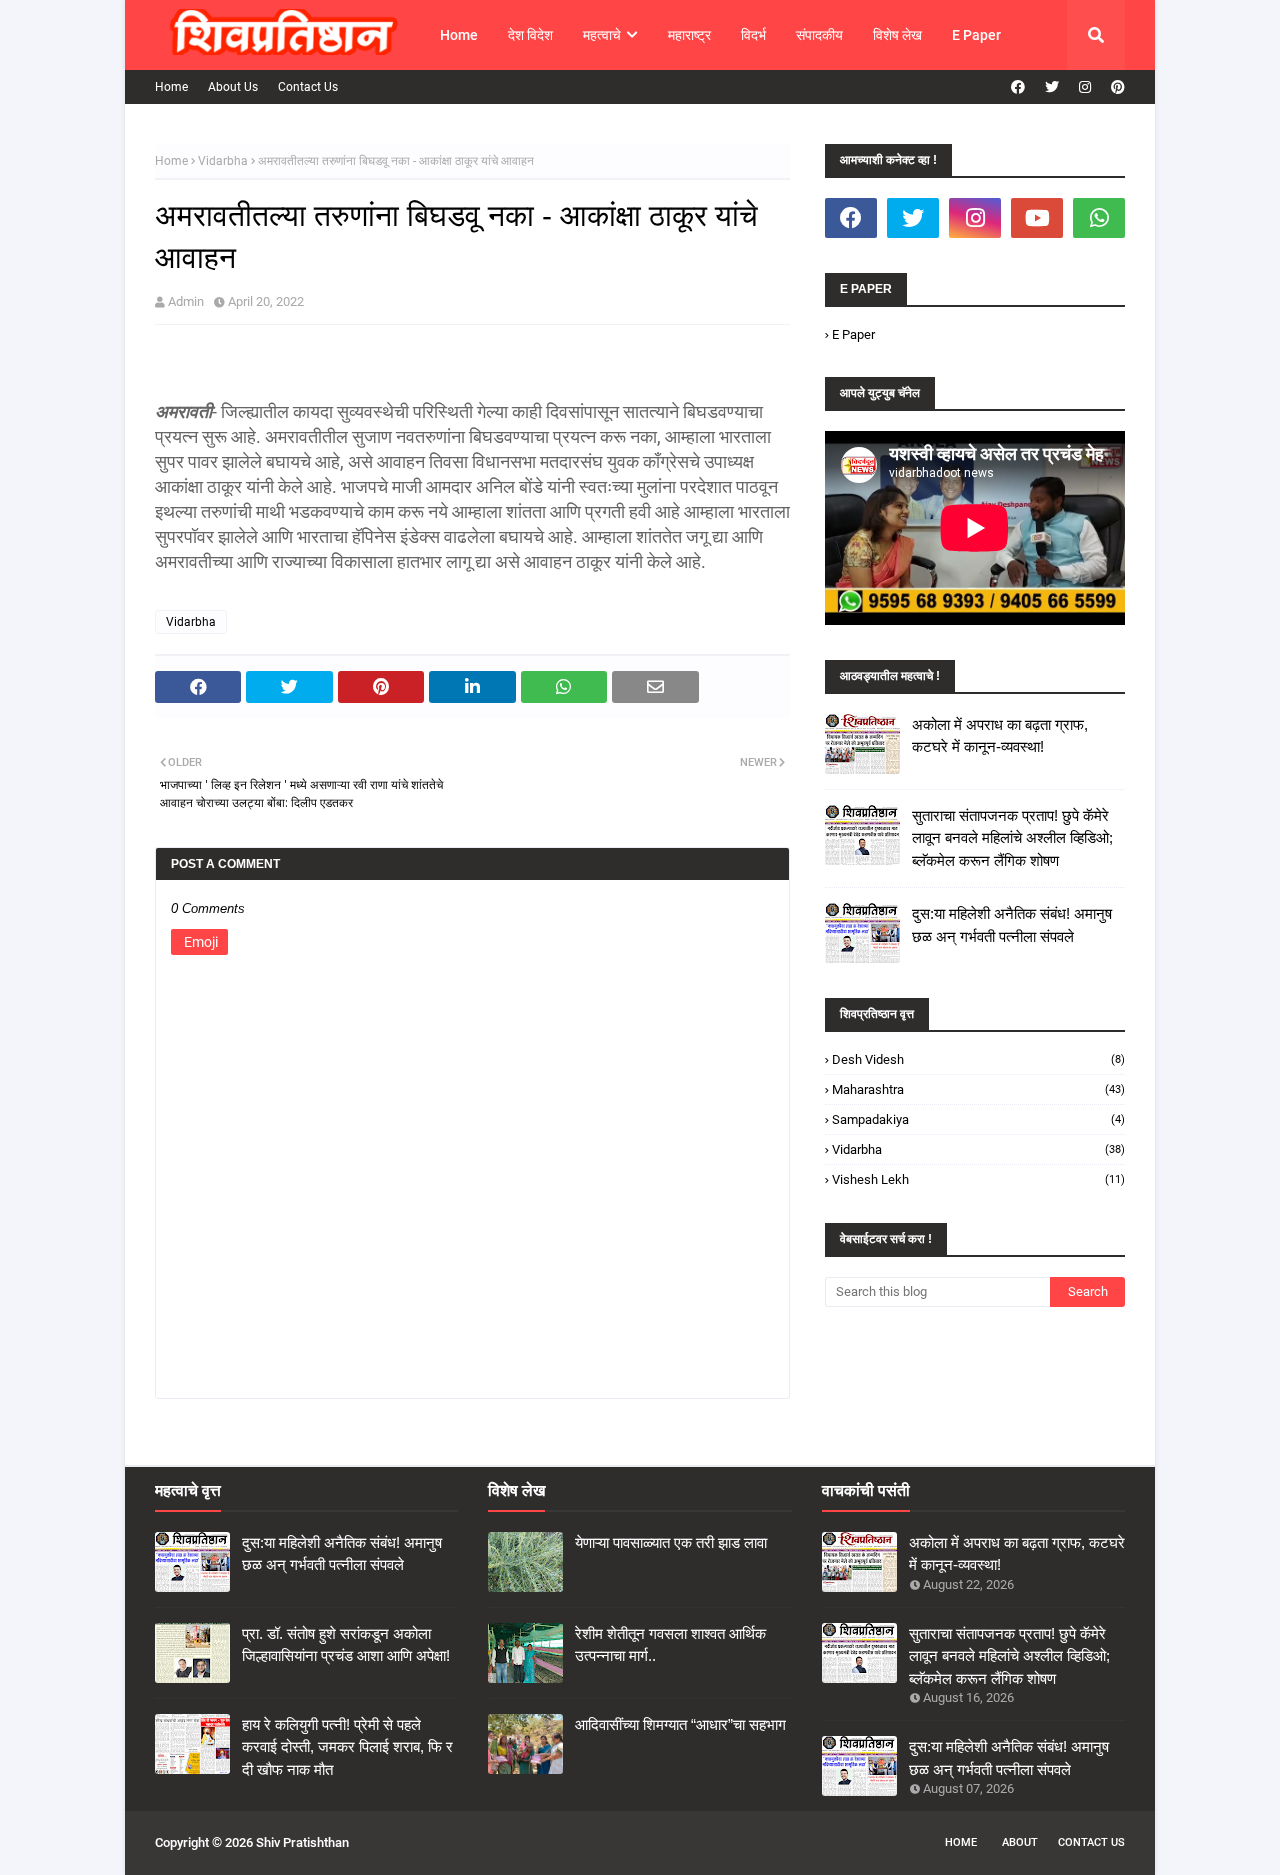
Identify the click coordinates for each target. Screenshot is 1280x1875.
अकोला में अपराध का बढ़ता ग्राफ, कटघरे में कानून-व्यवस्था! (1000, 736)
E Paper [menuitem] (976, 35)
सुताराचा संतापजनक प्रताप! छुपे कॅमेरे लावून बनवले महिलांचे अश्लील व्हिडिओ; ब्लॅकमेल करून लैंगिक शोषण (1012, 838)
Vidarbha (223, 161)
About (1020, 1842)
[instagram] (1085, 87)
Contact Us (308, 87)
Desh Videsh (978, 1059)
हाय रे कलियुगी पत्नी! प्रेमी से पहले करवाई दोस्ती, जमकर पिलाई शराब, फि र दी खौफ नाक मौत (347, 1747)
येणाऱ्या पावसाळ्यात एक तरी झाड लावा (671, 1542)
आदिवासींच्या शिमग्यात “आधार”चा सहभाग (680, 1724)
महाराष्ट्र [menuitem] (689, 35)
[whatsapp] (1099, 218)
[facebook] (1018, 87)
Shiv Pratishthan (302, 1842)
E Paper (853, 334)
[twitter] (1052, 87)
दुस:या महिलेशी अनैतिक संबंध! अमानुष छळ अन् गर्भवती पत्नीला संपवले (1012, 925)
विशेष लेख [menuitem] (897, 35)
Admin (186, 301)
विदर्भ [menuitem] (753, 35)
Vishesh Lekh (978, 1179)
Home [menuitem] (459, 35)
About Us (233, 87)
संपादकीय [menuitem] (819, 35)
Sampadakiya (978, 1119)
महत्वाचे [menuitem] (602, 35)
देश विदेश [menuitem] (530, 35)
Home (171, 87)
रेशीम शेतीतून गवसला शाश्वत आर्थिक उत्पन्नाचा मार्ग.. (670, 1645)
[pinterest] (1115, 87)
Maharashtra (978, 1089)
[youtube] (1037, 218)
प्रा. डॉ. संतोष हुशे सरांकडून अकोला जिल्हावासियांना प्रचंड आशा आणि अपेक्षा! (346, 1645)
